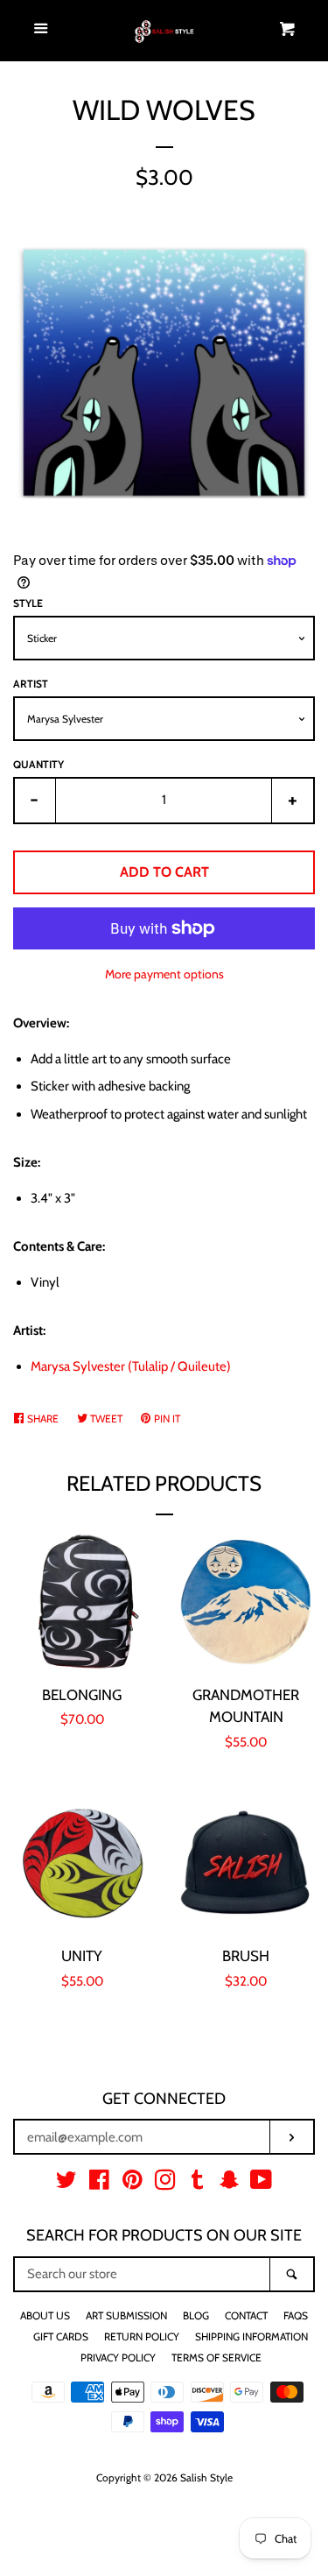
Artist (31, 684)
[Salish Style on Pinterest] (133, 2184)
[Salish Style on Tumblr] (198, 2184)
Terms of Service (216, 2357)
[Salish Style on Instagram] (165, 2184)
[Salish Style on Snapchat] (229, 2184)
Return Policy (142, 2336)
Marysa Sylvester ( (131, 1366)
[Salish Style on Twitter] (66, 2184)
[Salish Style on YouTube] (261, 2184)
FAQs (296, 2315)
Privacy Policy (118, 2357)
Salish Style (206, 2477)
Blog (196, 2315)
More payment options (164, 974)
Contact (246, 2315)
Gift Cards (61, 2336)
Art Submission (126, 2315)
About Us (45, 2315)
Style (28, 603)
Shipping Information (251, 2336)
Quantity (38, 764)
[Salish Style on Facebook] (99, 2184)
